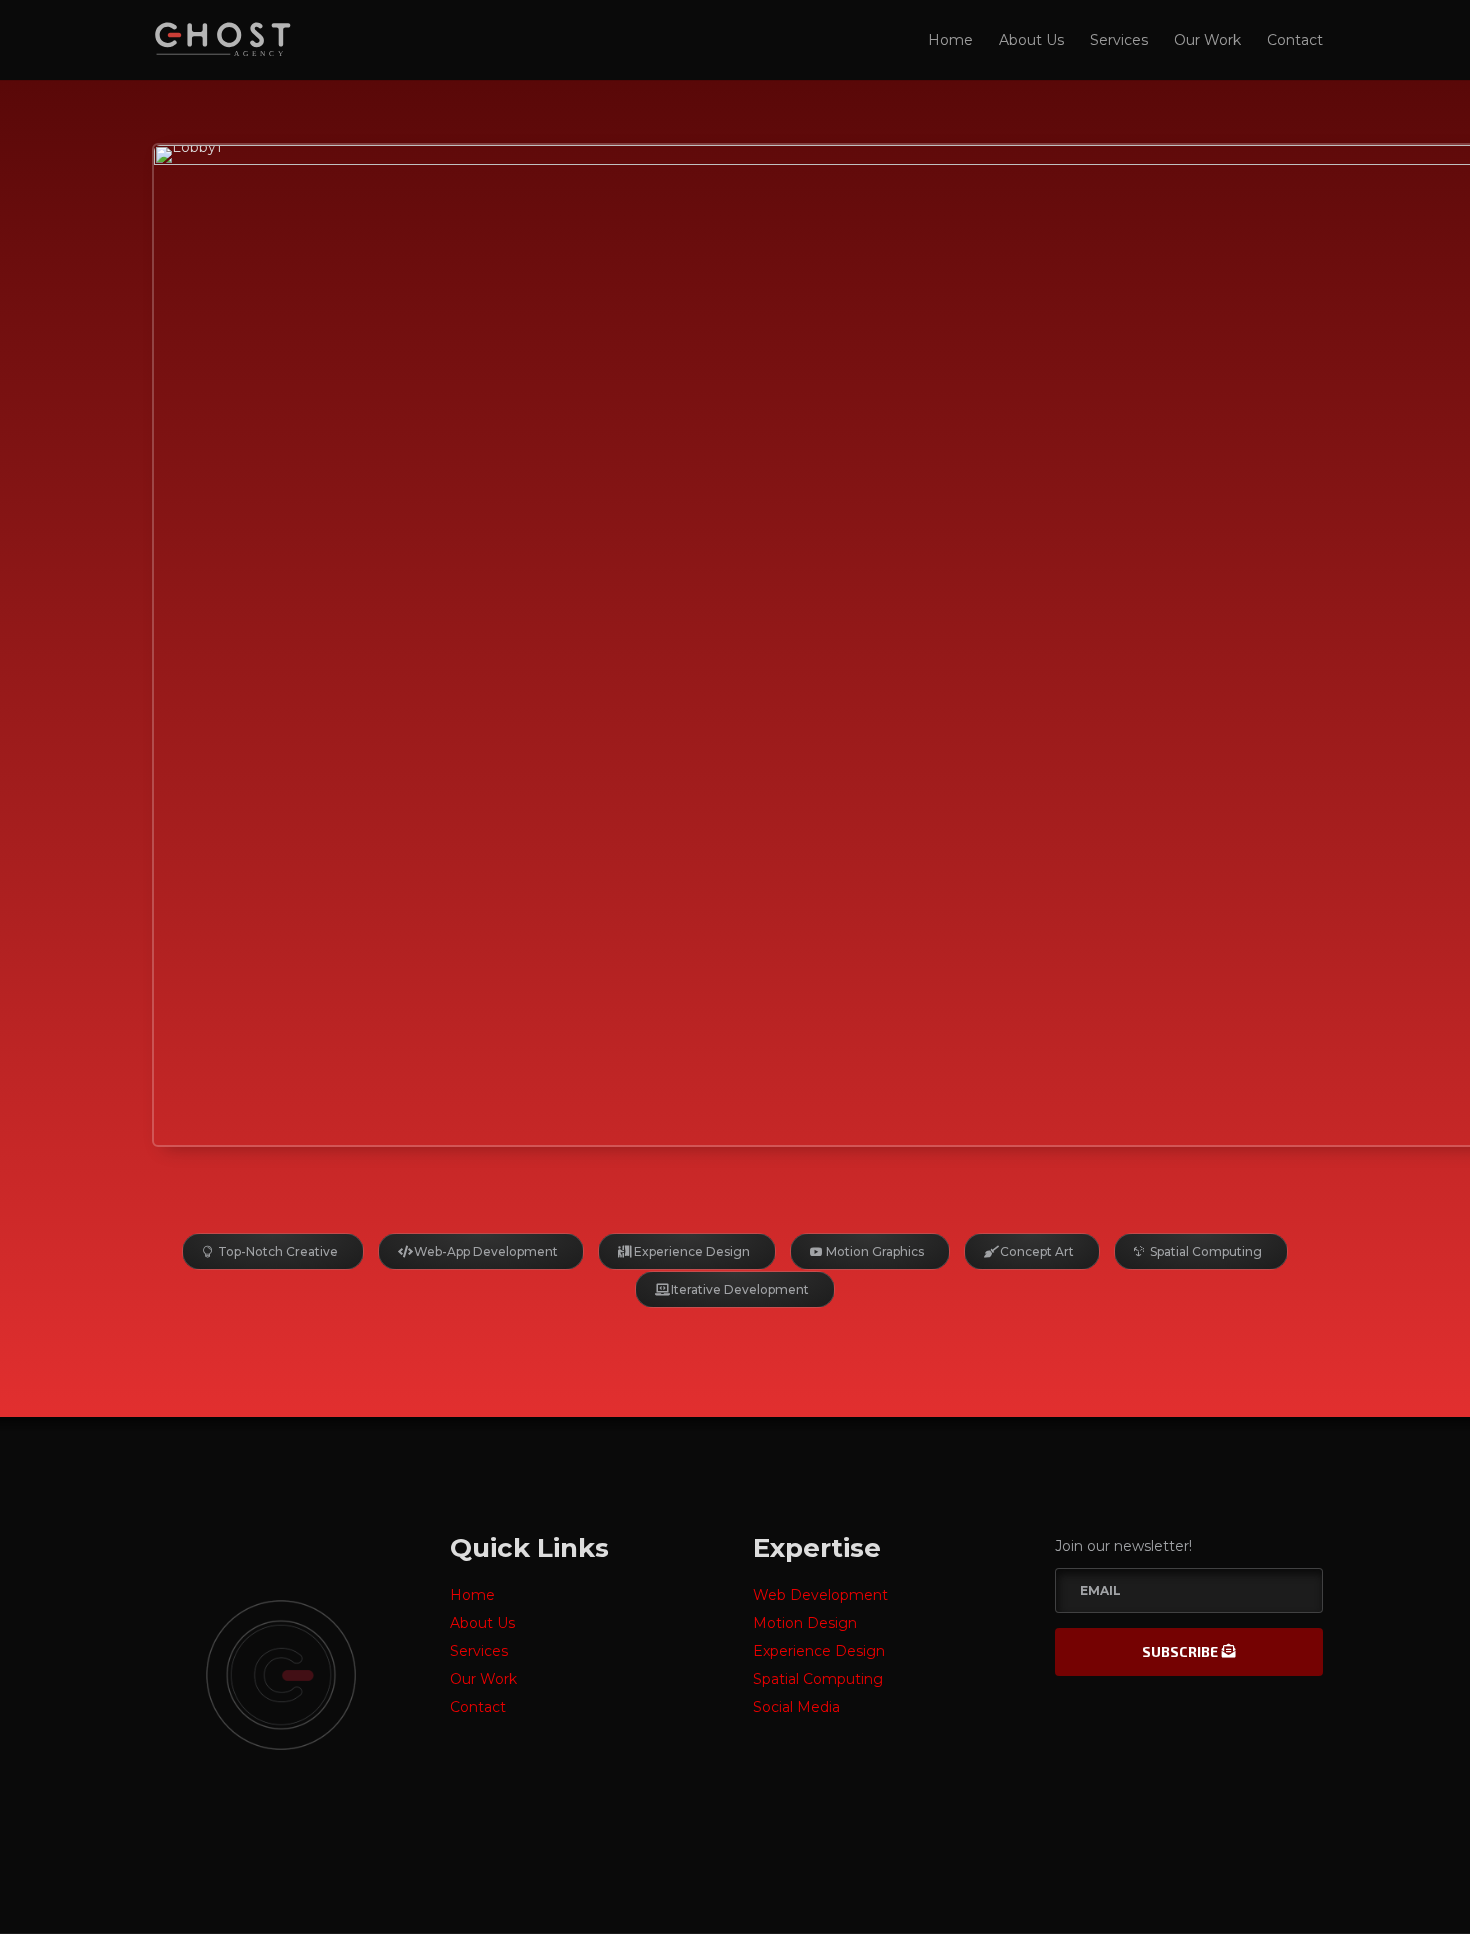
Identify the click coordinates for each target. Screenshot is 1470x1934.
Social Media (796, 1707)
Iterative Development (740, 1289)
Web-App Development (486, 1251)
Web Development (820, 1595)
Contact (1295, 41)
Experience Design (692, 1251)
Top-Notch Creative (278, 1251)
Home (950, 41)
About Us (1031, 41)
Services (1119, 41)
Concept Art (1037, 1251)
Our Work (1207, 41)
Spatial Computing (1206, 1251)
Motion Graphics (875, 1251)
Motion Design (805, 1623)
